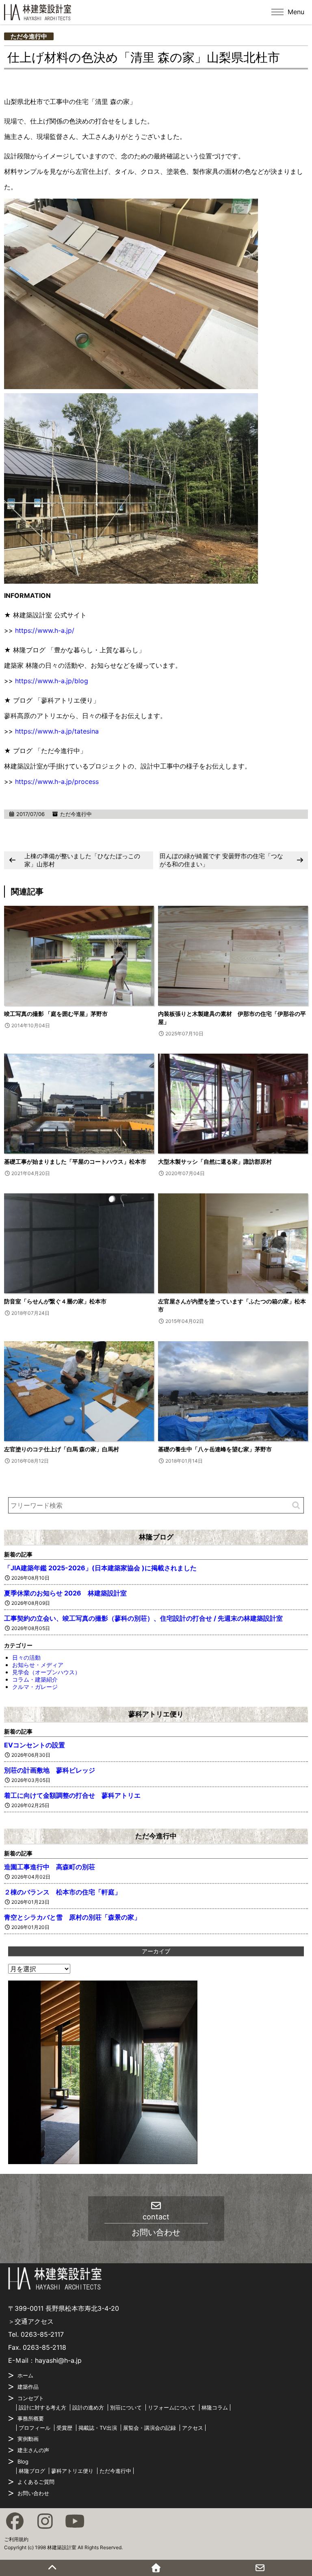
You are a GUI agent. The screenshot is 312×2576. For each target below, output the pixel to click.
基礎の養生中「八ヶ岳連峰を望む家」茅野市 (215, 1449)
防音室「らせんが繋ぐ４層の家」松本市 (55, 1301)
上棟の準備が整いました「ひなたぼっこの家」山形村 (82, 860)
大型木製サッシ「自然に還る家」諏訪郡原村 (215, 1161)
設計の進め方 (88, 2407)
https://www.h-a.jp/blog (52, 681)
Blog (23, 2461)
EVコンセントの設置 (35, 1745)
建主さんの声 (33, 2450)
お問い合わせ (33, 2493)
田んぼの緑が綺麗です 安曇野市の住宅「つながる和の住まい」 (221, 860)
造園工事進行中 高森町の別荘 (50, 1867)
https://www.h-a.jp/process (57, 781)
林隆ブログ (156, 1537)
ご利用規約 (16, 2539)
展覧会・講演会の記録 (149, 2428)
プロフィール (35, 2428)
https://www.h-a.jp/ (45, 630)
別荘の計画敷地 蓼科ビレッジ (50, 1770)
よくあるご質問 (36, 2482)
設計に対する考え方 (42, 2407)
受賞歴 (64, 2428)
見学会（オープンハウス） (46, 1672)
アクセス (193, 2428)
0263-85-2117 (42, 2334)
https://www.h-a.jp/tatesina (57, 731)
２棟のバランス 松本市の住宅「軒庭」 (63, 1892)
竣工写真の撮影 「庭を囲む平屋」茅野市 (56, 1014)
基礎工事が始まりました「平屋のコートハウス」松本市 (75, 1161)
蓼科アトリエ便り (156, 1714)
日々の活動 (26, 1657)
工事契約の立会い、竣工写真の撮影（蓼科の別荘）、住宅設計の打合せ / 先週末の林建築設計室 (143, 1618)
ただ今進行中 (29, 36)
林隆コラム (215, 2407)
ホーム (25, 2375)
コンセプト (31, 2398)
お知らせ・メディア (38, 1665)
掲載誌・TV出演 (98, 2428)
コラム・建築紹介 (35, 1679)
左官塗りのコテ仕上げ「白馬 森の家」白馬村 (62, 1449)
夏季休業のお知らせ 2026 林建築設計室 (65, 1593)
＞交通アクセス (31, 2321)
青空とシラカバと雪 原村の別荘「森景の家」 (72, 1917)
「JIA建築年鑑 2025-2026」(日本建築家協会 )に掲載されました (100, 1568)
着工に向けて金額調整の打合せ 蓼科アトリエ (72, 1795)
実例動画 (28, 2439)
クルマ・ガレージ (35, 1687)
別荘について (126, 2407)
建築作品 (28, 2387)
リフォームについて (172, 2407)
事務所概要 (31, 2418)
